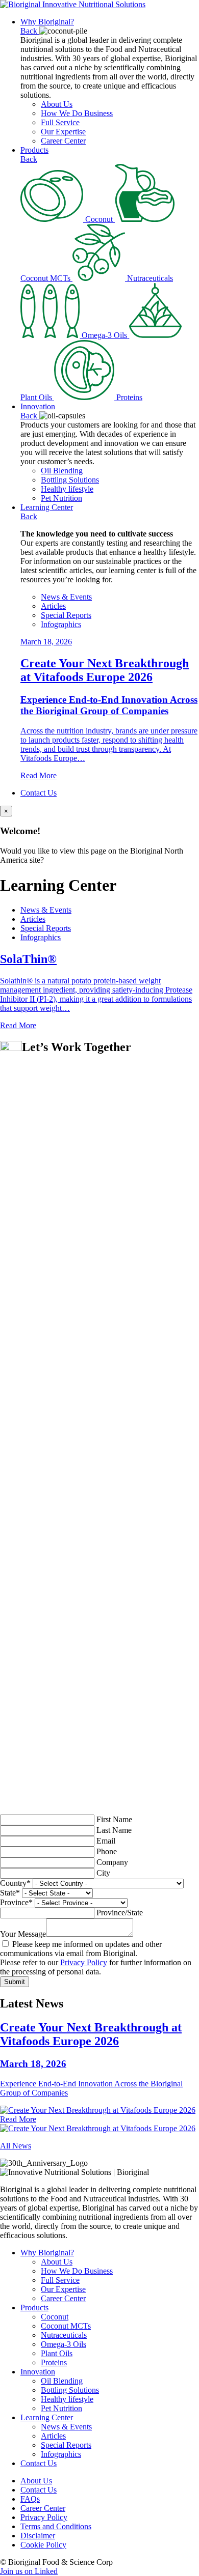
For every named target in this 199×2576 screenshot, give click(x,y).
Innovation (38, 406)
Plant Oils (57, 2353)
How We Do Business (77, 113)
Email (106, 1841)
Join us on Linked (29, 2571)
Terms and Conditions (56, 2526)
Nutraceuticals (64, 2335)
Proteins (54, 2362)
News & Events (66, 597)
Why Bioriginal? (47, 22)
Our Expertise (63, 132)
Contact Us (39, 793)
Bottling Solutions (70, 480)
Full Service (60, 122)
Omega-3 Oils (64, 2344)
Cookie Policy (43, 2545)
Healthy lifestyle (67, 489)
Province (16, 1902)
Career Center (63, 141)
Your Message (23, 1934)
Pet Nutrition (61, 498)
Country (15, 1883)
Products (34, 150)
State (10, 1893)
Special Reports (66, 615)
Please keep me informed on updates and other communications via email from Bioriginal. (81, 1949)
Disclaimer (38, 2536)
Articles (53, 606)
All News (16, 2146)
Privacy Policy (84, 1962)
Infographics (61, 624)
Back (30, 31)
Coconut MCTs (66, 2326)
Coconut (55, 2317)
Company (112, 1862)
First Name (114, 1819)
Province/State (120, 1913)
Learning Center (47, 507)
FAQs (30, 2499)
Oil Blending (62, 471)
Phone (107, 1851)
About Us (57, 104)
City (103, 1873)
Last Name (114, 1830)
